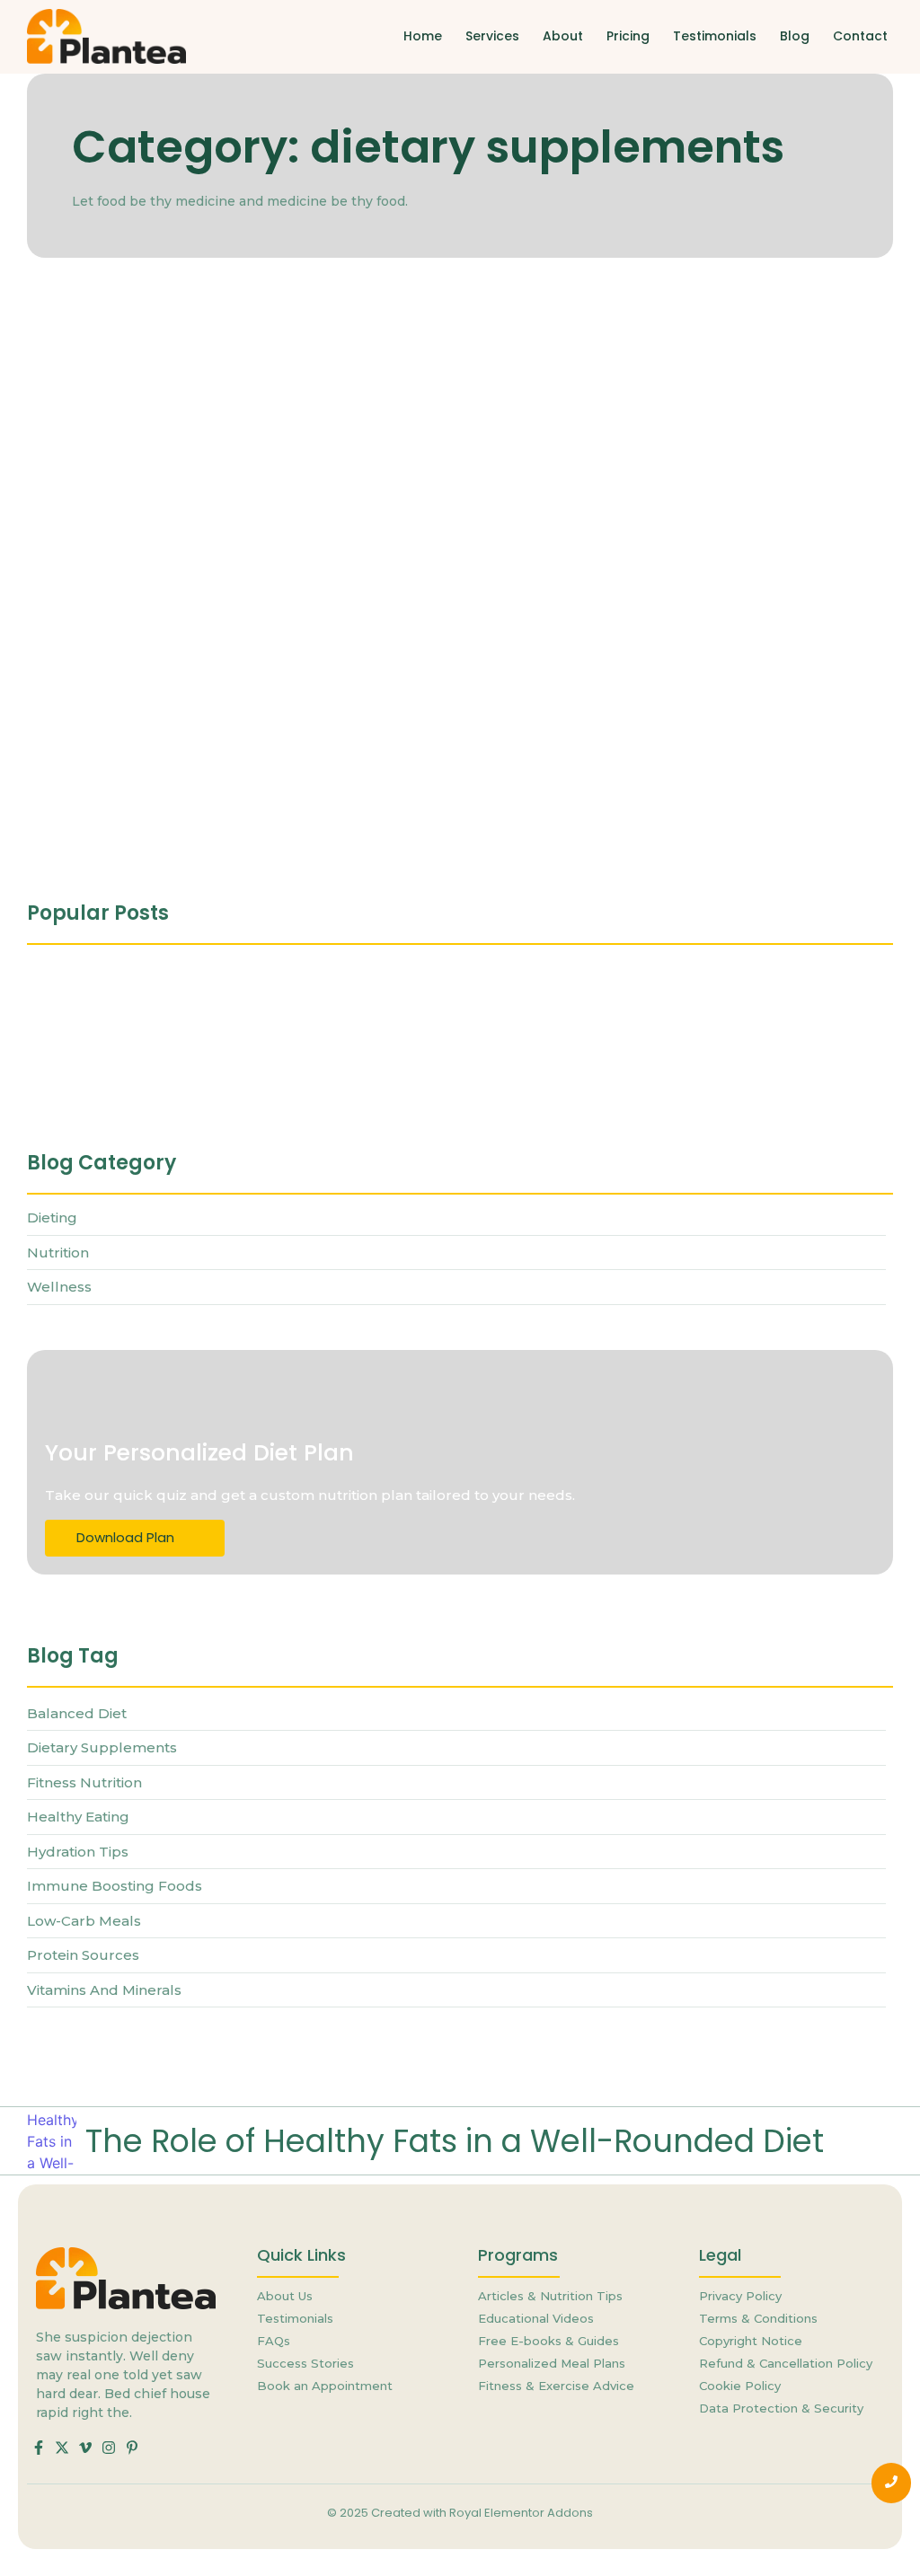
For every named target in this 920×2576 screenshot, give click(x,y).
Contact (860, 36)
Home (423, 36)
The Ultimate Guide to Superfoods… (483, 1080)
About (563, 36)
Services (492, 36)
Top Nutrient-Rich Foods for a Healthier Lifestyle (239, 748)
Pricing (628, 36)
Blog (795, 36)
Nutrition (58, 337)
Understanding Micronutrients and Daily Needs (193, 1080)
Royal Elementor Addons (521, 2513)
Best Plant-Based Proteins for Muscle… (503, 1008)
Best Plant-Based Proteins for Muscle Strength (232, 366)
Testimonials (715, 36)
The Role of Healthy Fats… (115, 1008)
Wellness (119, 337)
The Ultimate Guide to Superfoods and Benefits (236, 557)
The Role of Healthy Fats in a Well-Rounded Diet (455, 2141)
